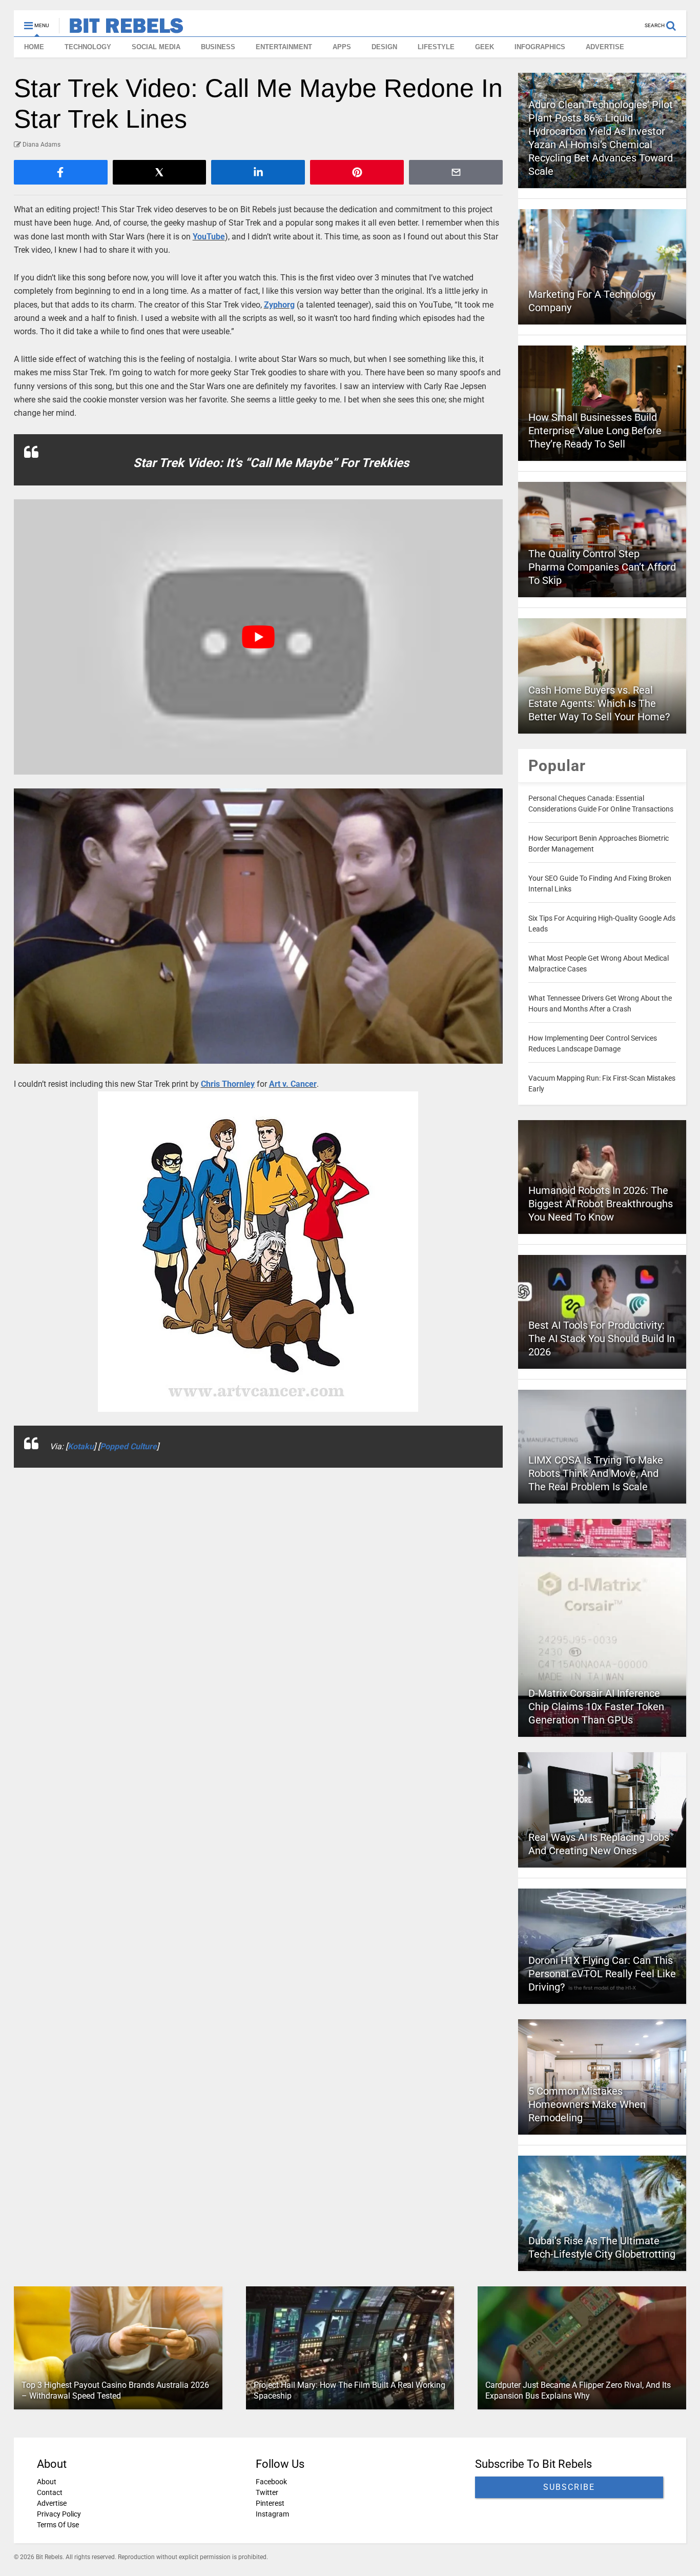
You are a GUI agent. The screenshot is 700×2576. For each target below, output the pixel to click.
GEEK (485, 47)
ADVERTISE (605, 47)
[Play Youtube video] (259, 637)
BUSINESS (218, 47)
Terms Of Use (58, 2525)
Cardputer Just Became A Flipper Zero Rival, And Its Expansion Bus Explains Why (578, 2390)
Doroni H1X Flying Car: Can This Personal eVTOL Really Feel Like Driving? (602, 1974)
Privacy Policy (59, 2514)
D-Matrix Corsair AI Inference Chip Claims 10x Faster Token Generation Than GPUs (596, 1707)
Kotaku (81, 1446)
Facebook (271, 2482)
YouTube (209, 237)
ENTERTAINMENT (284, 47)
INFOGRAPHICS (540, 47)
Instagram (272, 2514)
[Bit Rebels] (121, 29)
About (47, 2482)
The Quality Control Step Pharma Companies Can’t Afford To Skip (602, 567)
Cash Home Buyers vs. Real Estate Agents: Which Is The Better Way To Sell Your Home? (599, 703)
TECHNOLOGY (88, 47)
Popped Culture (128, 1446)
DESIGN (384, 47)
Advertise (52, 2503)
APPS (342, 47)
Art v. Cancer (293, 1084)
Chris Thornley (228, 1084)
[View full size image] (259, 926)
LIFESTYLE (436, 47)
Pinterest (270, 2503)
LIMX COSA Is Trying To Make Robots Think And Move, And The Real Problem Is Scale (596, 1473)
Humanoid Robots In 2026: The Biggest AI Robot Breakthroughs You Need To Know (601, 1204)
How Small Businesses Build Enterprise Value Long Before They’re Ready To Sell (595, 431)
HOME (34, 47)
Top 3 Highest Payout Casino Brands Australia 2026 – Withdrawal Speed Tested (115, 2390)
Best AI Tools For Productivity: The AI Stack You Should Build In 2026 (602, 1338)
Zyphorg (279, 305)
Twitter (267, 2492)
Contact (50, 2492)
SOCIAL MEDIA (156, 47)
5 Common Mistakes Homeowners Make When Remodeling (587, 2104)
